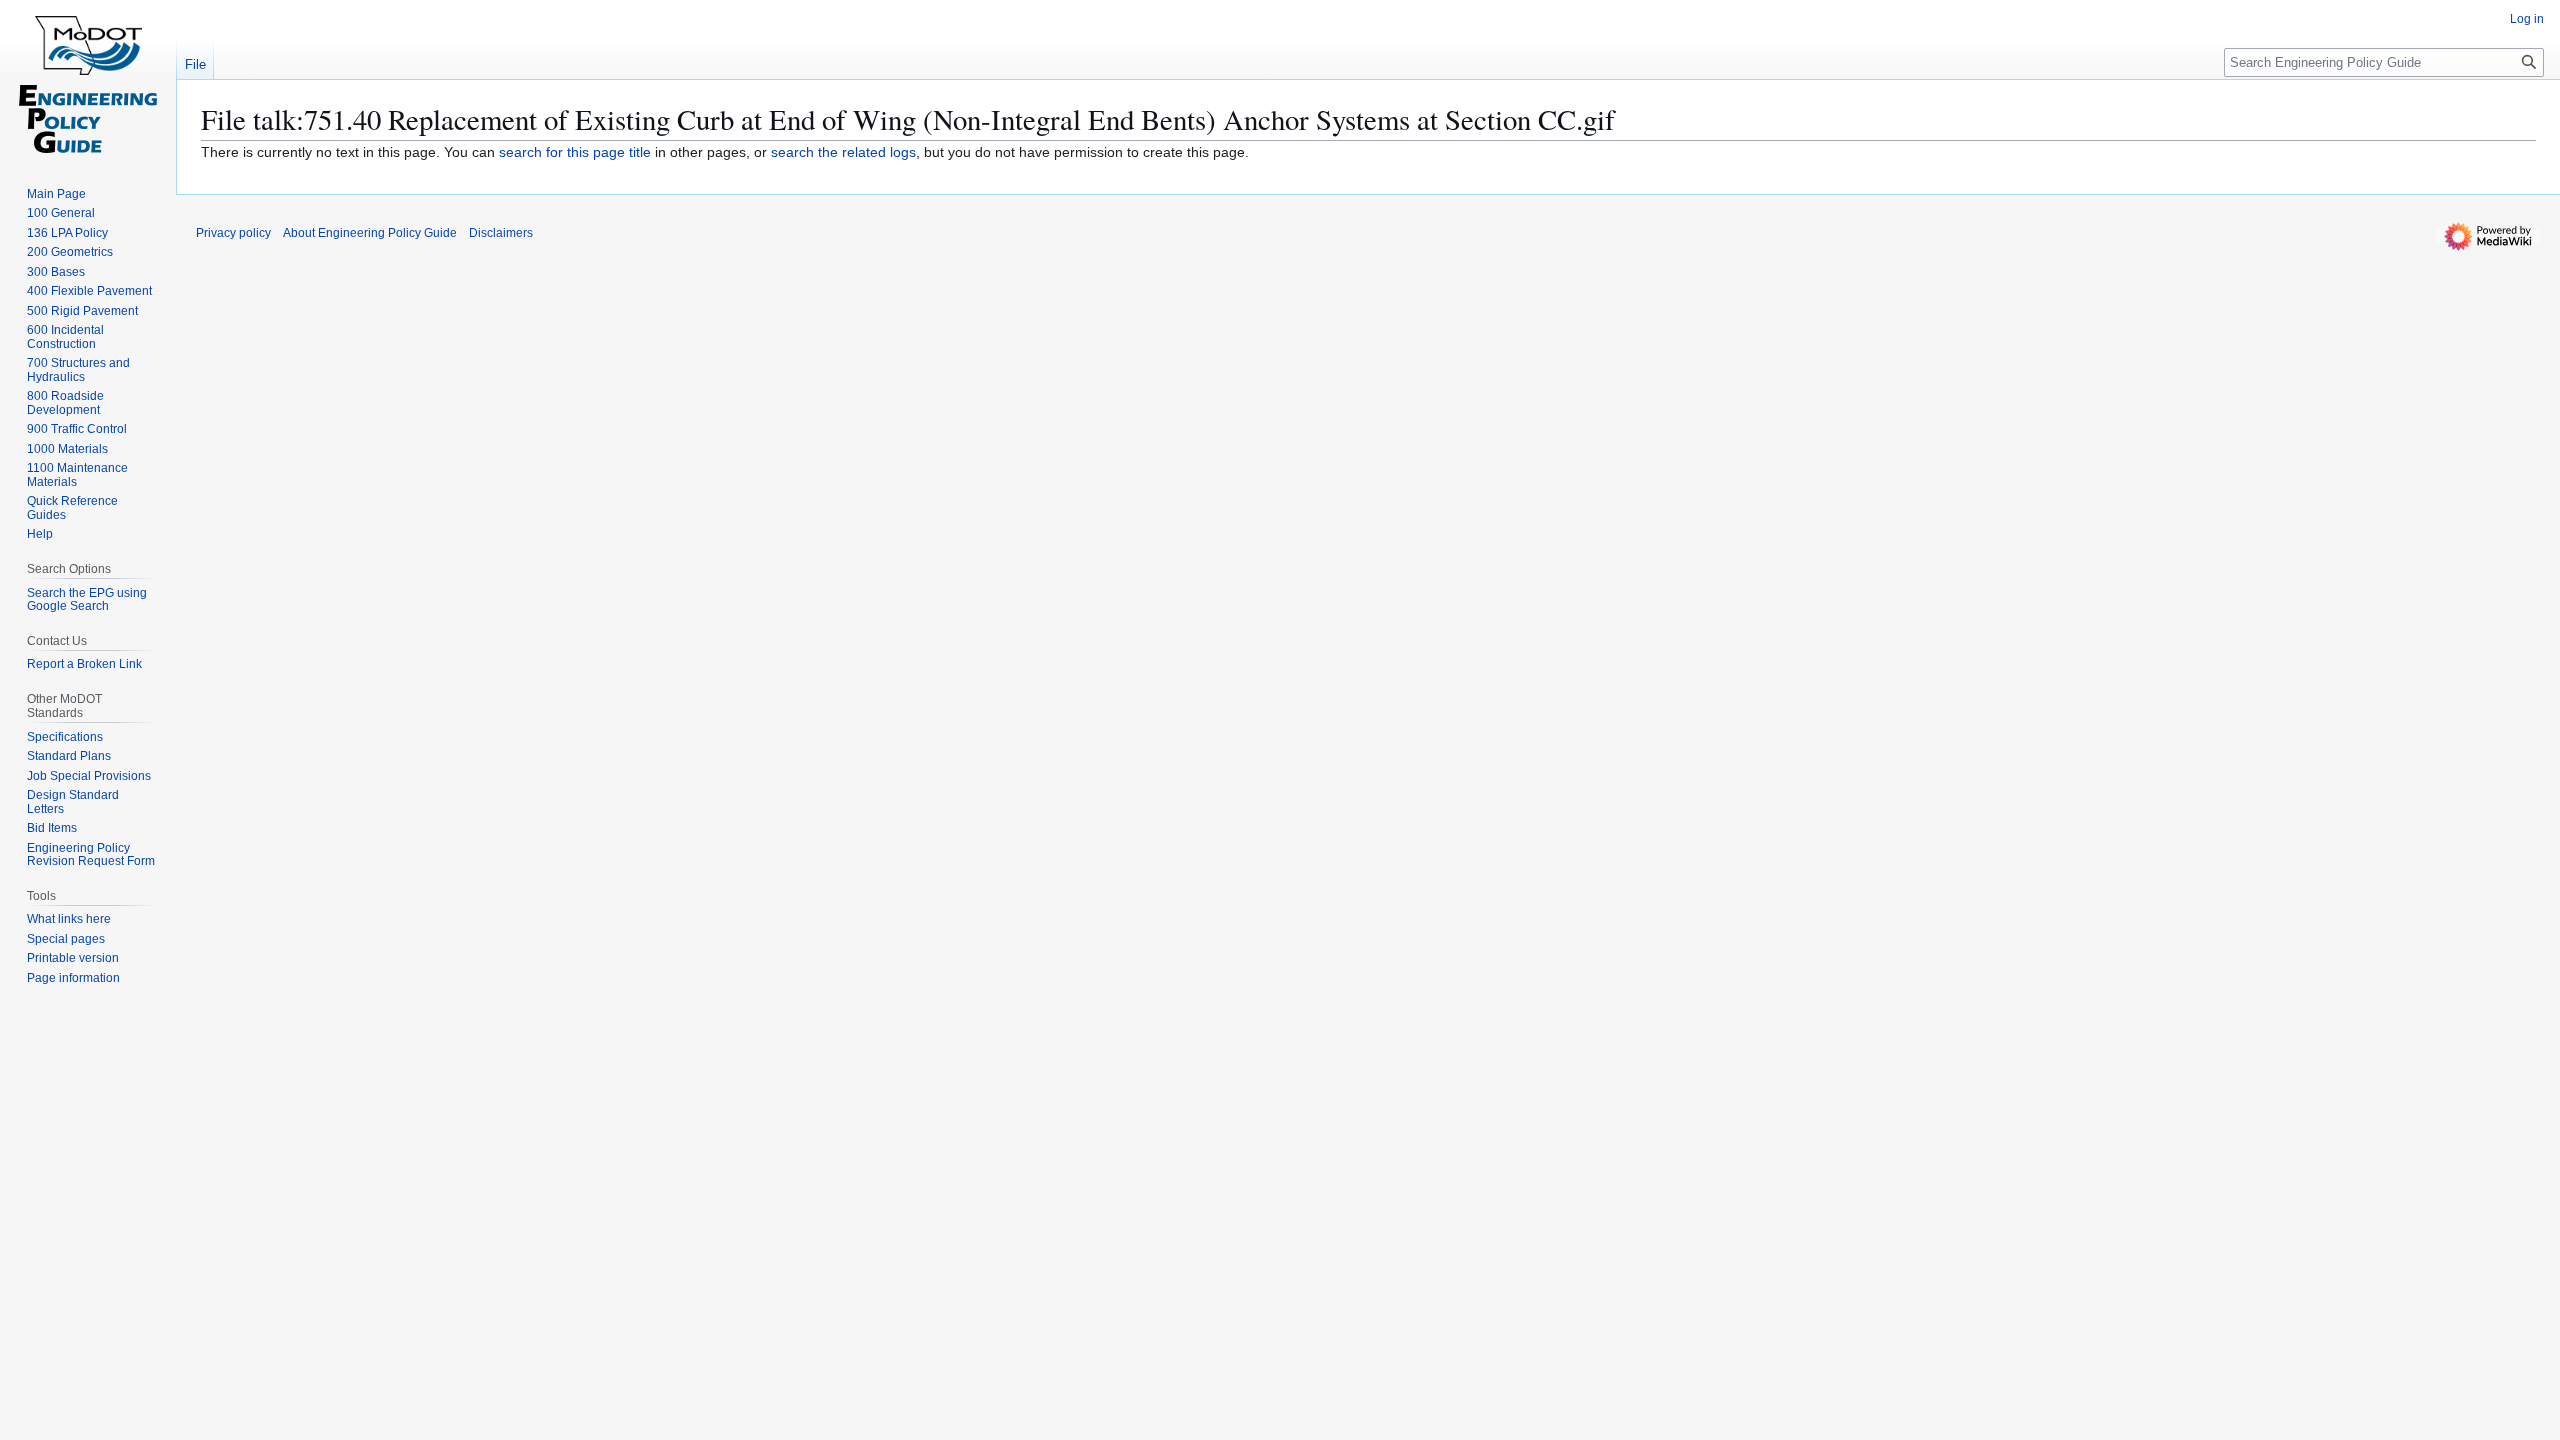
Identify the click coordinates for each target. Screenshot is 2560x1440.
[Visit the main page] (88, 80)
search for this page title (575, 152)
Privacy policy (233, 233)
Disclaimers (501, 233)
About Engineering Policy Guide (370, 233)
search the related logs (843, 152)
